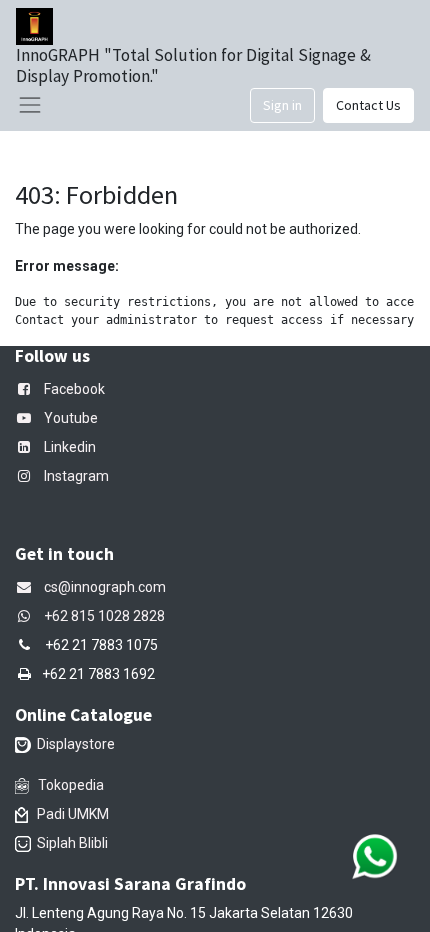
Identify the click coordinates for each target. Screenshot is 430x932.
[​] (28, 616)
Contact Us (368, 105)
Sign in (282, 105)
